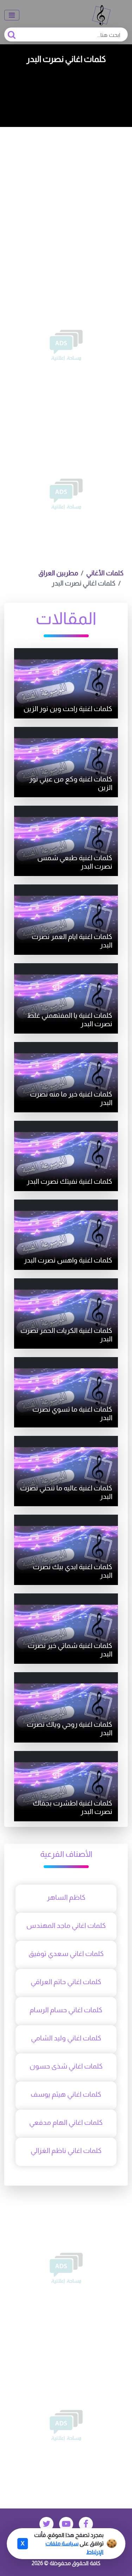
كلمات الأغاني (105, 573)
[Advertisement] (66, 196)
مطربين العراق (58, 573)
